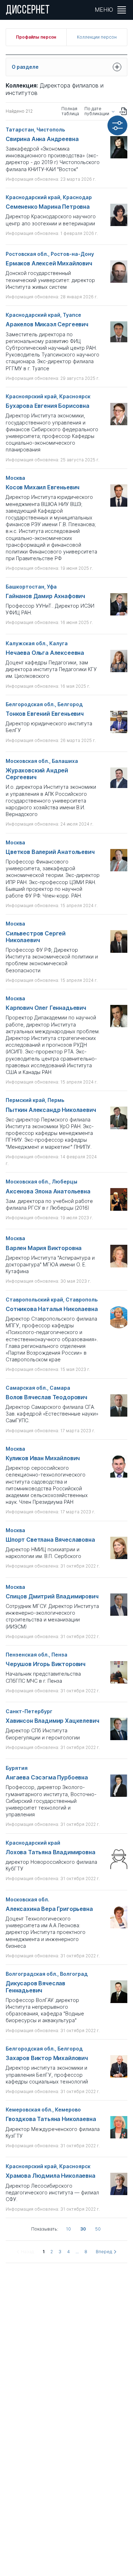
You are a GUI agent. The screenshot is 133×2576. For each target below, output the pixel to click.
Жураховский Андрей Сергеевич (37, 774)
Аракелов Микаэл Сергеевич (47, 324)
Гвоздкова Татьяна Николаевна (51, 2119)
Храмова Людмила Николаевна (51, 2176)
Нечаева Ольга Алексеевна (45, 653)
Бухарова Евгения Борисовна (48, 406)
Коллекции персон (97, 37)
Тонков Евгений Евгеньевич (45, 714)
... (77, 2252)
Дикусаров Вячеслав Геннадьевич (35, 1987)
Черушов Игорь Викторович (46, 1664)
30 (83, 2229)
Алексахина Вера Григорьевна (49, 1909)
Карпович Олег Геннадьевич (46, 1008)
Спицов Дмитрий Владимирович (52, 1596)
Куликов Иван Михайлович (43, 1458)
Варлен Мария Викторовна (44, 1248)
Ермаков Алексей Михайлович (49, 263)
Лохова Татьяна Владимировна (51, 1852)
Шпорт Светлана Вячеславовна (50, 1540)
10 (68, 2229)
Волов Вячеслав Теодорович (46, 1397)
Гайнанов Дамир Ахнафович (45, 596)
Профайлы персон (36, 37)
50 (98, 2229)
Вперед (104, 2252)
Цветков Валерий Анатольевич (50, 852)
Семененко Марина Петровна (48, 207)
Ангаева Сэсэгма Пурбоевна (47, 1778)
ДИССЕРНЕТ (28, 11)
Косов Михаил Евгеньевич (43, 487)
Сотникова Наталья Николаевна (52, 1309)
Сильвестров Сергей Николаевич (36, 937)
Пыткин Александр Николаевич (51, 1110)
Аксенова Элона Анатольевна (48, 1191)
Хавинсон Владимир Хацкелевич (52, 1721)
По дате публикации (97, 111)
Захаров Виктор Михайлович (47, 2058)
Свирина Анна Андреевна (42, 139)
